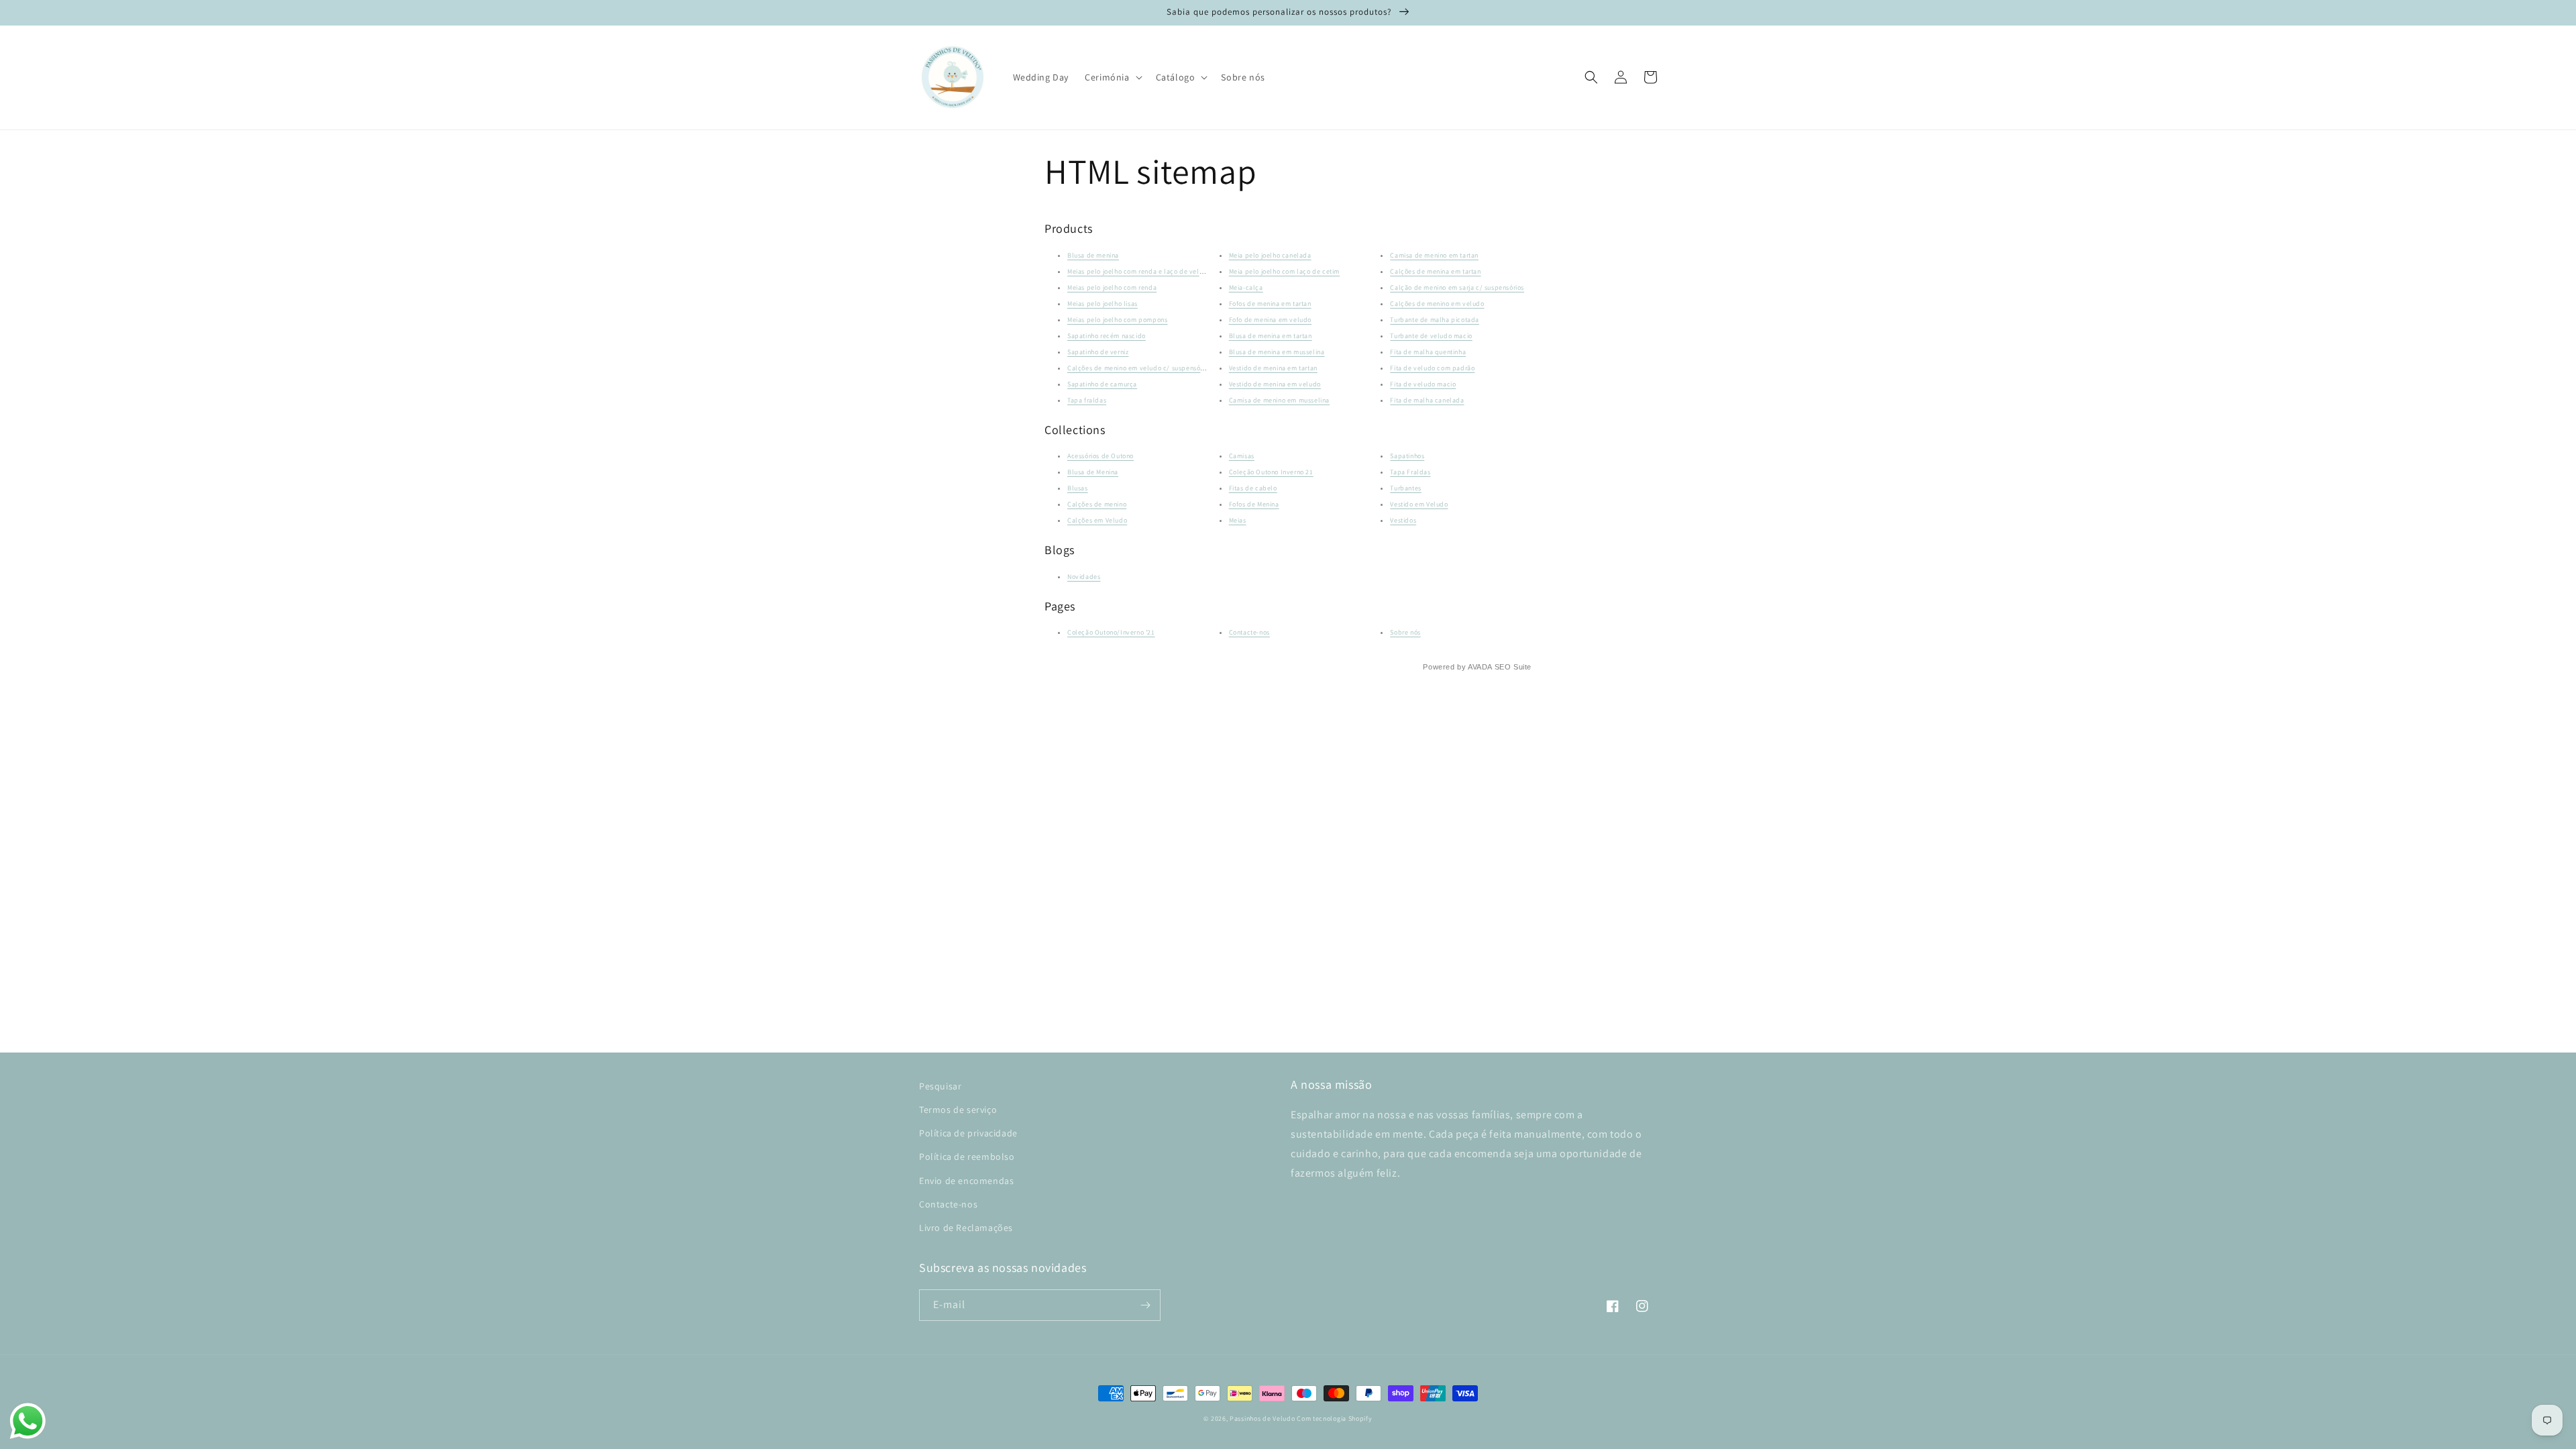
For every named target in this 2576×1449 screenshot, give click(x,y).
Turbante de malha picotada (1435, 320)
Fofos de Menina (1254, 504)
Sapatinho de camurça (1102, 384)
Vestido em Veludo (1419, 504)
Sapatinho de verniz (1098, 352)
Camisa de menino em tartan (1434, 255)
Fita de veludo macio (1423, 384)
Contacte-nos (1249, 632)
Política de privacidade (968, 1133)
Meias (1238, 520)
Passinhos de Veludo (1262, 1418)
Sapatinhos (1407, 456)
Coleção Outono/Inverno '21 (1111, 632)
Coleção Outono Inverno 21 (1271, 472)
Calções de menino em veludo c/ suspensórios (1139, 368)
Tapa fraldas (1087, 400)
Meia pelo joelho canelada (1270, 255)
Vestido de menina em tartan (1273, 368)
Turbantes (1405, 488)
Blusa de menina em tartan (1271, 336)
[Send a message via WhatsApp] (28, 1421)
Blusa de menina (1093, 255)
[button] (1112, 77)
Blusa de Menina (1093, 472)
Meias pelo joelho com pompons (1117, 320)
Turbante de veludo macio (1431, 336)
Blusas (1078, 488)
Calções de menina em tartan (1435, 271)
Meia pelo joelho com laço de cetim (1284, 271)
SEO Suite (1513, 667)
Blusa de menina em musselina (1277, 352)
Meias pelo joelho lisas (1103, 304)
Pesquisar (940, 1086)
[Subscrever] (1145, 1305)
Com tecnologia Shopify (1334, 1418)
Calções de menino (1097, 504)
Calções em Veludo (1097, 520)
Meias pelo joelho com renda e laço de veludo (1139, 271)
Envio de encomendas (966, 1181)
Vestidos (1403, 520)
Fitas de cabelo (1253, 488)
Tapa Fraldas (1410, 472)
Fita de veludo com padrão (1432, 368)
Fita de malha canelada (1427, 400)
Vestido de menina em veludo (1275, 384)
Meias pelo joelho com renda (1112, 287)
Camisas (1242, 456)
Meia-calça (1246, 287)
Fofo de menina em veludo (1270, 320)
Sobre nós (1405, 632)
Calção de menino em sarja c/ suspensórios (1457, 287)
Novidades (1084, 577)
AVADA (1480, 667)
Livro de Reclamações (966, 1228)
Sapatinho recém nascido (1107, 336)
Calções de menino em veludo (1437, 304)
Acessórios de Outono (1101, 456)
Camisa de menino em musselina (1279, 400)
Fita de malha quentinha (1428, 352)
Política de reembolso (967, 1157)
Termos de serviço (958, 1110)
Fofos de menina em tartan (1270, 304)
